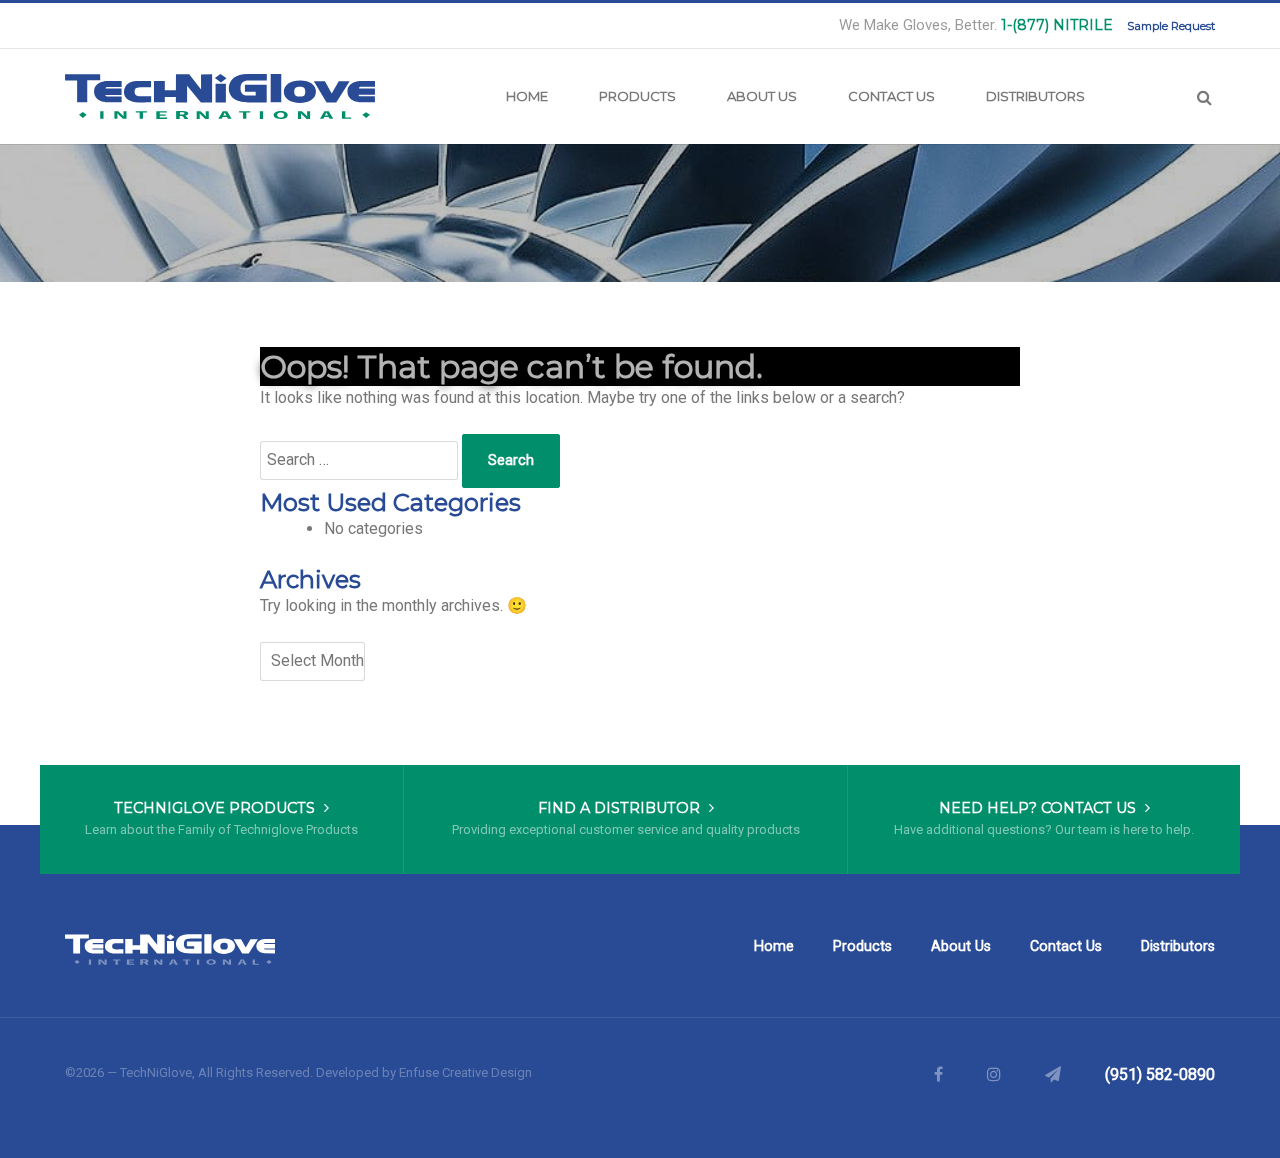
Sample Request (1171, 26)
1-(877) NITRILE (1057, 25)
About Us (762, 96)
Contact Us (891, 96)
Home (527, 96)
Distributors (1035, 96)
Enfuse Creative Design (465, 1072)
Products (637, 96)
